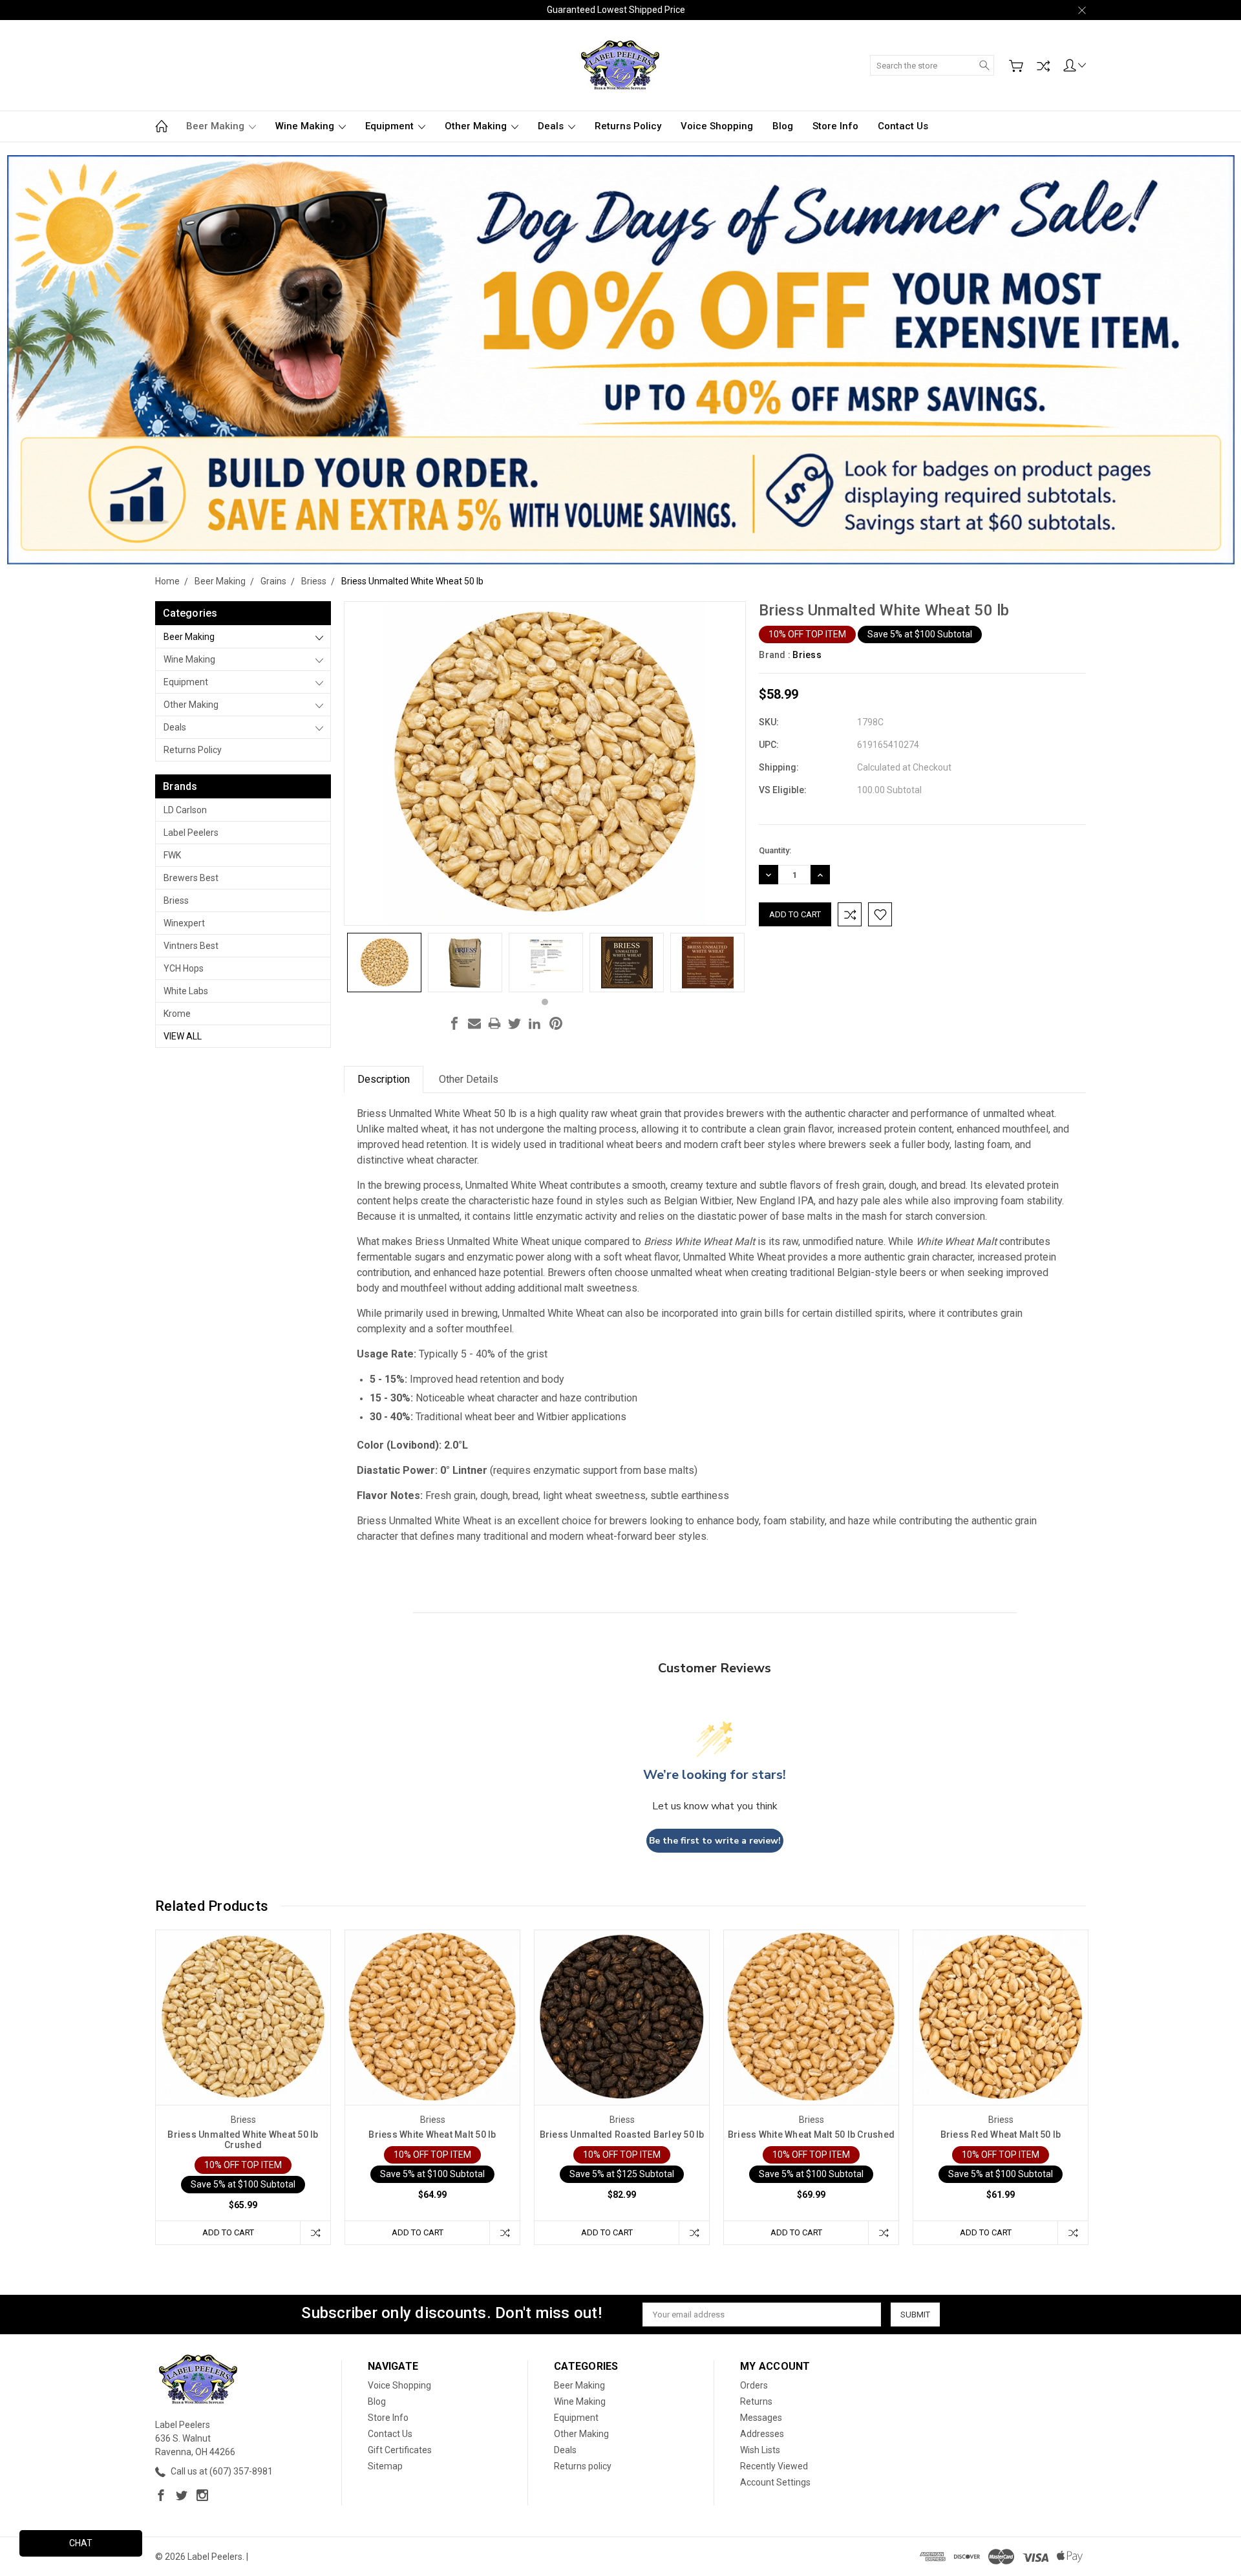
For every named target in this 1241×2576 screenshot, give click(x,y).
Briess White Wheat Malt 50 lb (432, 2134)
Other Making (477, 126)
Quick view (243, 2052)
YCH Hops (184, 968)
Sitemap (385, 2466)
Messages (761, 2418)
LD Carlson (185, 810)
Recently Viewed (774, 2466)
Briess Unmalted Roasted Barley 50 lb (622, 2134)
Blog (783, 126)
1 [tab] (545, 1002)
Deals (552, 126)
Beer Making (217, 126)
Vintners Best (191, 946)
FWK (172, 855)
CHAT (81, 2543)
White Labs (186, 991)
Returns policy (628, 126)
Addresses (762, 2434)
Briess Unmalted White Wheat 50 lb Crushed (243, 2140)
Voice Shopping (717, 126)
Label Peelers (191, 833)
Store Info (835, 126)
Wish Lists (760, 2450)
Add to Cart (228, 2232)
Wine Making (306, 126)
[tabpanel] (384, 963)
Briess (176, 900)
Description (384, 1079)
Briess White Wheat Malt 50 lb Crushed (811, 2134)
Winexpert (184, 923)
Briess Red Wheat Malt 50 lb (1001, 2134)
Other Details (469, 1079)
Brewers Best (191, 878)
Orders (754, 2385)
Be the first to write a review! (715, 1841)
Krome (177, 1014)
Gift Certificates (400, 2450)
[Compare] (1043, 66)
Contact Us (903, 126)
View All (183, 1036)
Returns (756, 2401)
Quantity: (775, 850)
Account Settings (775, 2482)
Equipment (391, 126)
